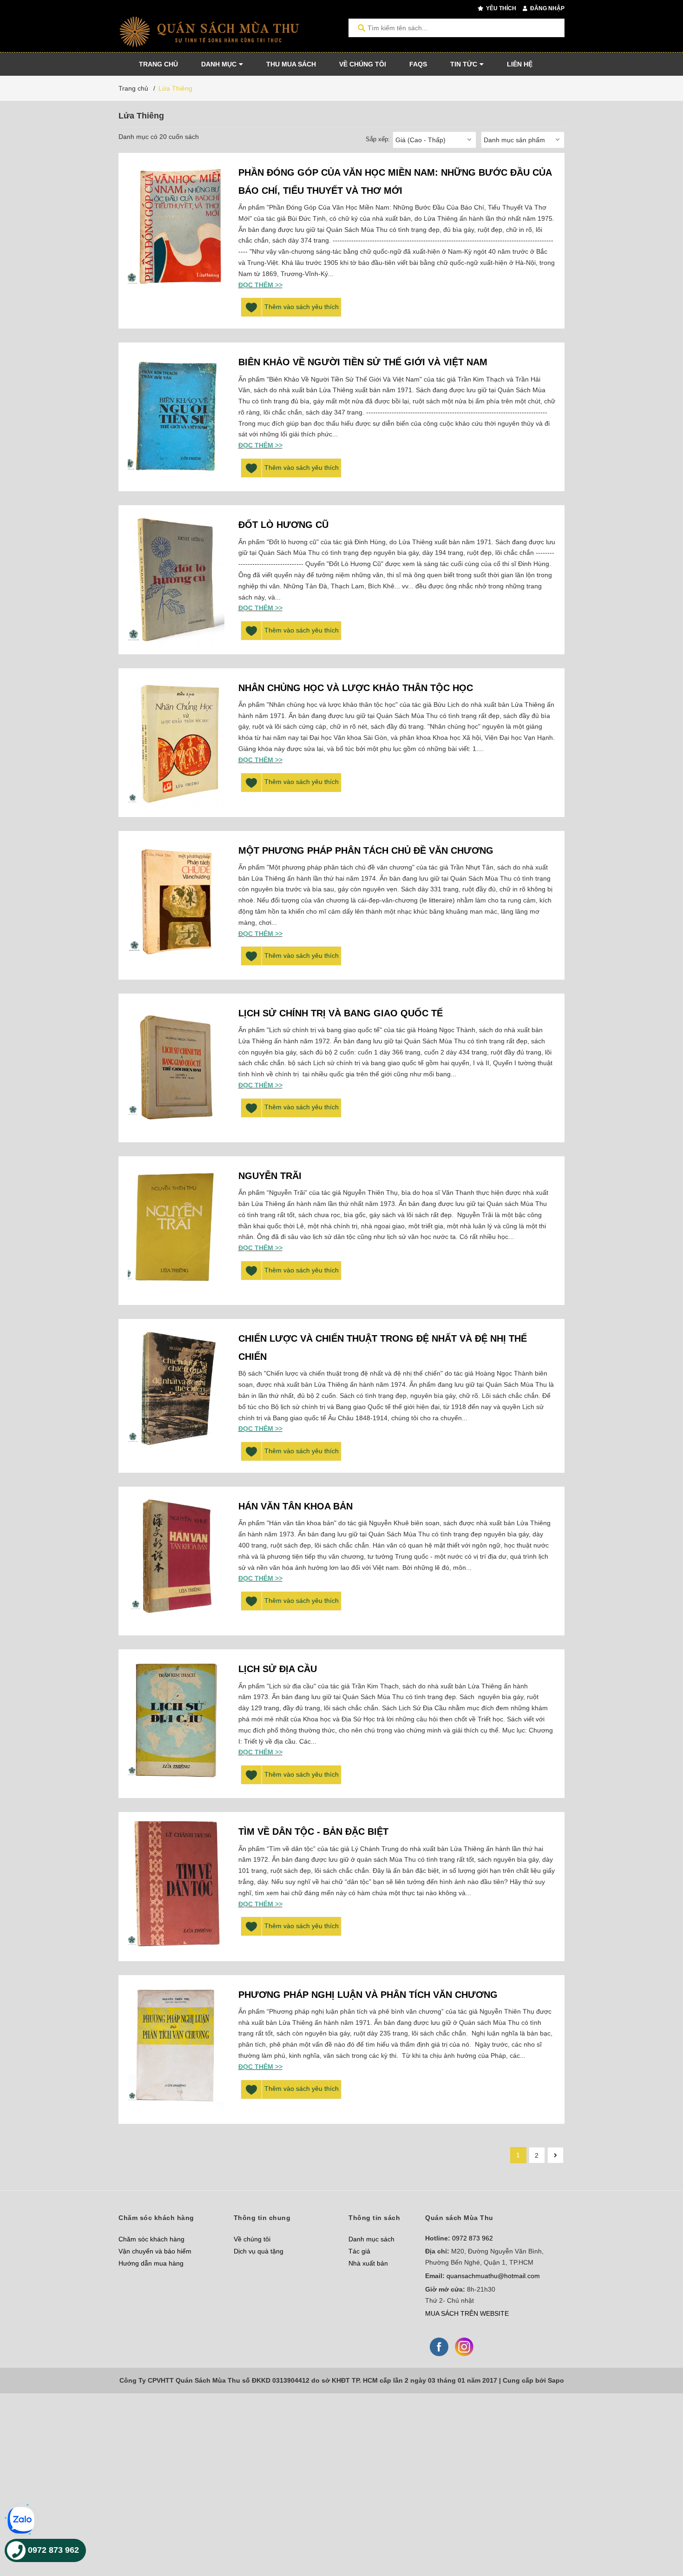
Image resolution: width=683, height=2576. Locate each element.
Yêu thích (500, 8)
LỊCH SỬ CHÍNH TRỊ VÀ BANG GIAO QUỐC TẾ (341, 1013)
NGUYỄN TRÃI (270, 1176)
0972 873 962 (473, 2238)
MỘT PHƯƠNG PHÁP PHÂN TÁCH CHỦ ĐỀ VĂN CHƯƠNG (366, 850)
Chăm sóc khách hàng (151, 2239)
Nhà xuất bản (368, 2263)
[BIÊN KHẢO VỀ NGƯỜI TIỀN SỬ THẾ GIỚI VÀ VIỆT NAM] (176, 417)
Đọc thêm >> (260, 285)
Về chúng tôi (252, 2239)
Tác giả (359, 2251)
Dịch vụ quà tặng (259, 2251)
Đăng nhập (547, 8)
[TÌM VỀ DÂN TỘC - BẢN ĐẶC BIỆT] (176, 1886)
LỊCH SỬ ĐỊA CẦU (278, 1669)
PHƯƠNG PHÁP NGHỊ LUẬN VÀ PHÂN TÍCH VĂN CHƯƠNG (368, 1995)
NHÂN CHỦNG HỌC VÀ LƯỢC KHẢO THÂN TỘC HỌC (356, 688)
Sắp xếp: (378, 139)
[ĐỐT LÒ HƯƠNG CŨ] (176, 580)
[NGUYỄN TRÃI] (176, 1231)
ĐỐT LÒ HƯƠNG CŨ (283, 525)
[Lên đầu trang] (657, 2531)
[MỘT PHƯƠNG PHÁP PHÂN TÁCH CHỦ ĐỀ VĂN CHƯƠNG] (176, 905)
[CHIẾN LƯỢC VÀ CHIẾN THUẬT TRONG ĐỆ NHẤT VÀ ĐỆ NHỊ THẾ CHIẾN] (176, 1393)
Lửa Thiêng (175, 88)
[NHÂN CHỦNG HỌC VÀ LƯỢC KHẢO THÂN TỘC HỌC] (176, 743)
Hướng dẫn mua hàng (151, 2263)
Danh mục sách (371, 2239)
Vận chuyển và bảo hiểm (155, 2251)
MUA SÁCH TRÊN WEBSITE (467, 2313)
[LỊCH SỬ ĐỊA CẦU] (176, 1724)
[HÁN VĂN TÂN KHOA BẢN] (176, 1561)
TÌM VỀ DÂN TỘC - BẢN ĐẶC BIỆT (313, 1832)
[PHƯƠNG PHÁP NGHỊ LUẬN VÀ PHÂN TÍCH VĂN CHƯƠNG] (176, 2049)
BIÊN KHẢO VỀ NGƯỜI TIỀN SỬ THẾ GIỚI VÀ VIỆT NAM (363, 362)
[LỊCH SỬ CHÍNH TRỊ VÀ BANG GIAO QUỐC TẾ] (176, 1068)
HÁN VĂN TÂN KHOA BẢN (296, 1506)
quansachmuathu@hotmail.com (493, 2276)
